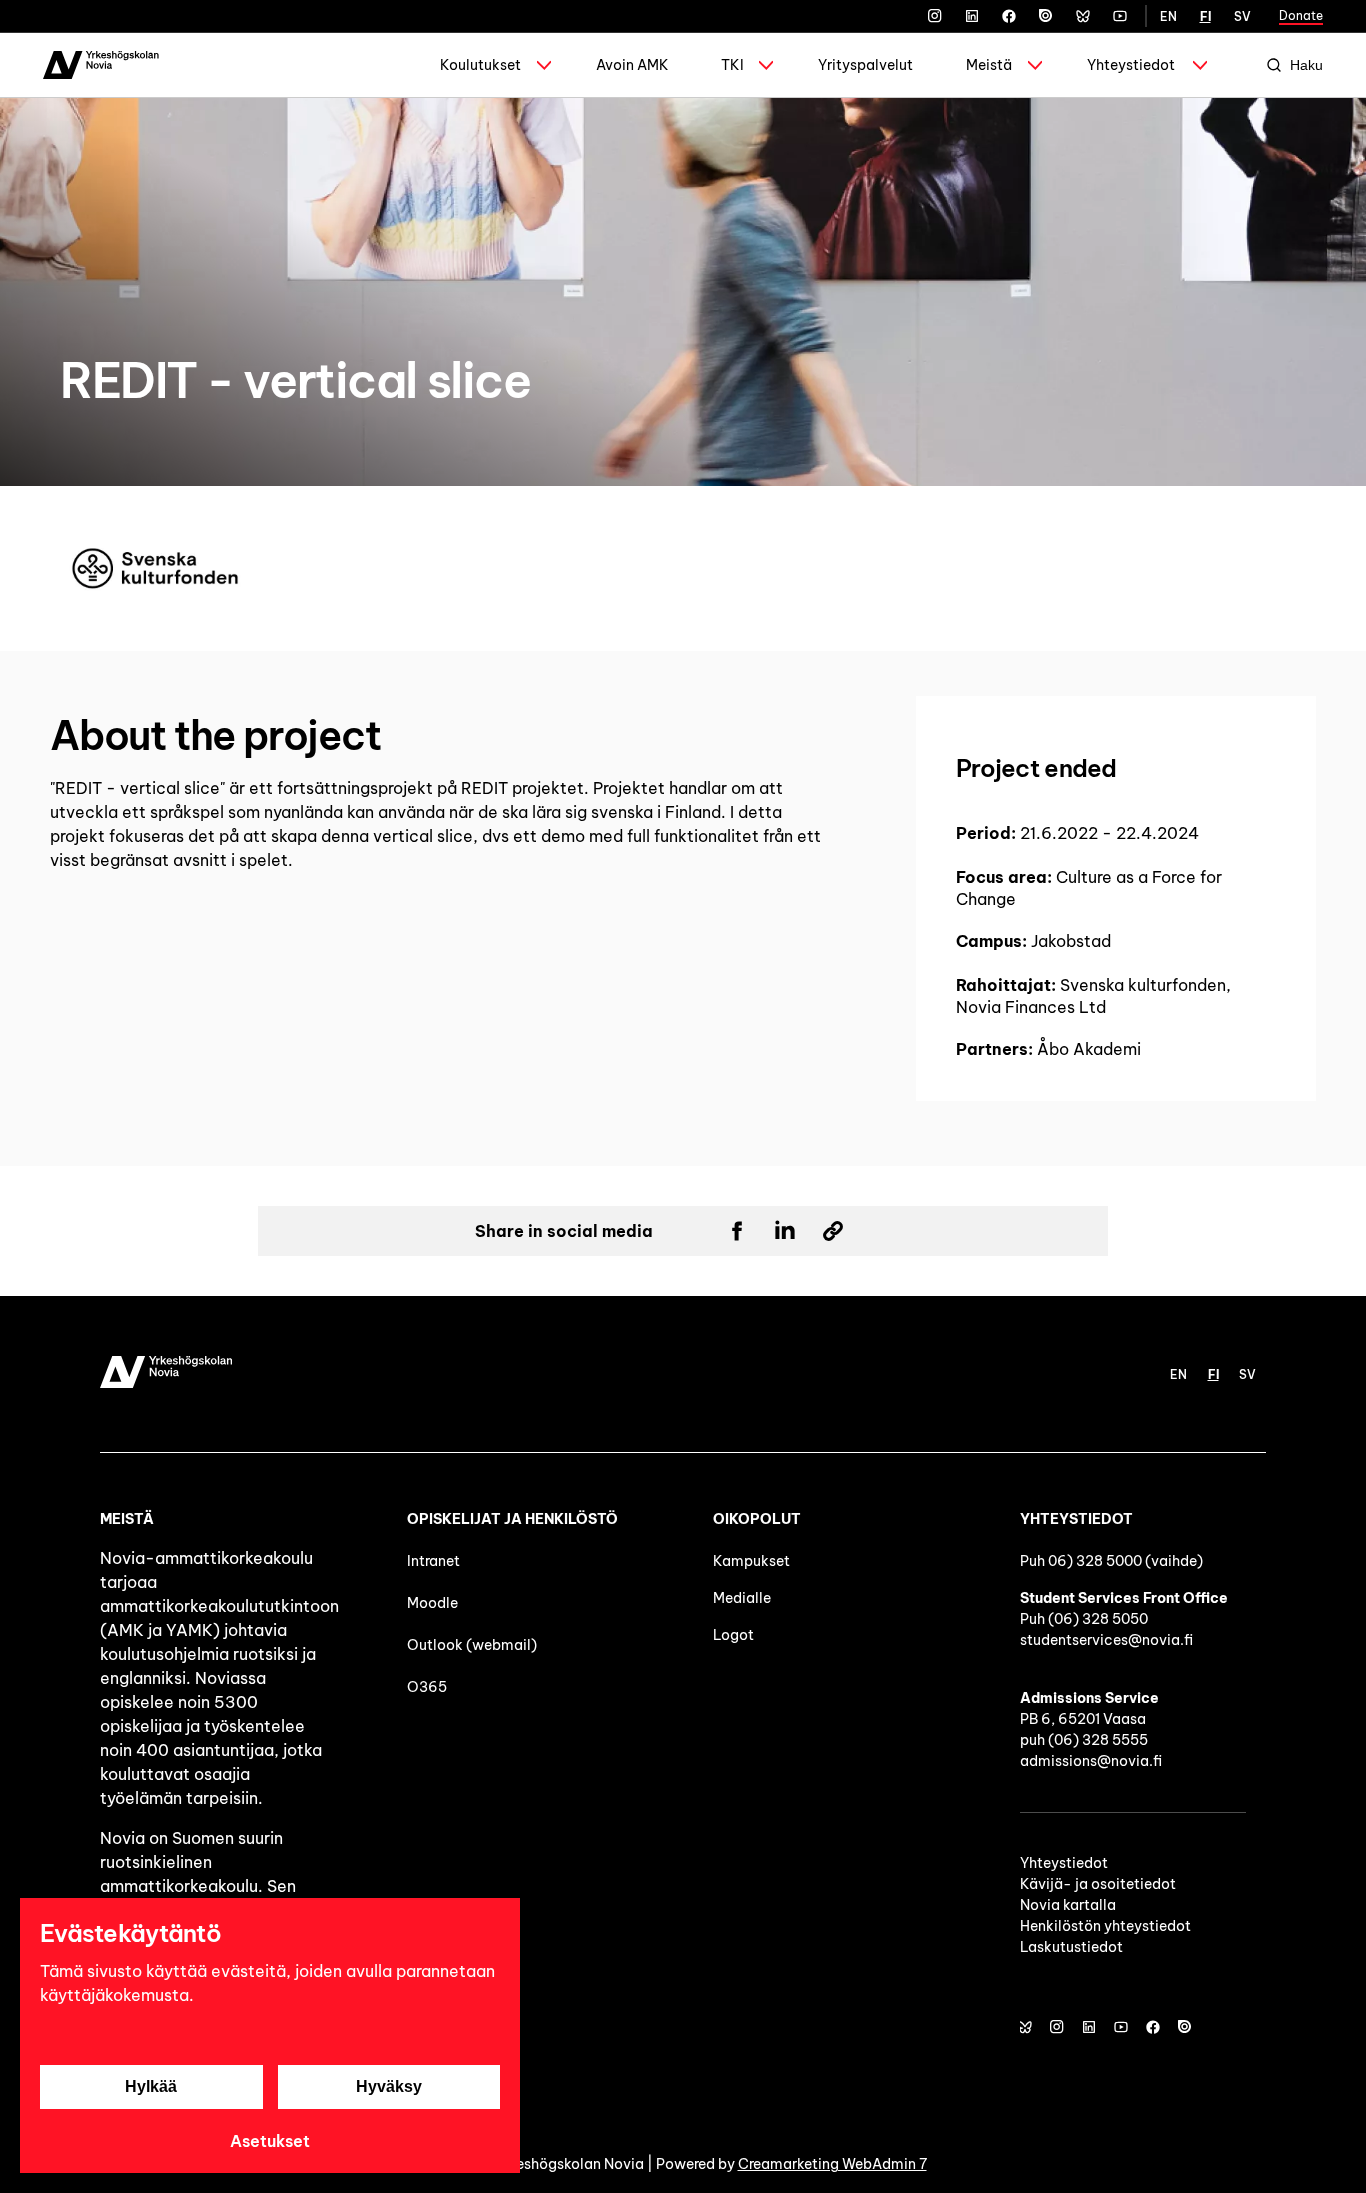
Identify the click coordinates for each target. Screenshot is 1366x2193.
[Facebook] (1009, 16)
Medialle (742, 1598)
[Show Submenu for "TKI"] (766, 65)
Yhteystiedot (1131, 65)
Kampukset (751, 1561)
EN (1168, 16)
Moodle (432, 1603)
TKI (732, 65)
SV (1242, 16)
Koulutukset (480, 65)
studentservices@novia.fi (1106, 1640)
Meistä (989, 65)
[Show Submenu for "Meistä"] (1035, 65)
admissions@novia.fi (1091, 1761)
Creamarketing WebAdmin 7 (832, 2164)
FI (1205, 16)
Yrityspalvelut (865, 65)
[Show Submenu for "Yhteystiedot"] (1200, 65)
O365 (427, 1687)
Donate (1301, 15)
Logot (735, 1635)
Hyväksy (389, 2086)
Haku (1306, 65)
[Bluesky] (1083, 16)
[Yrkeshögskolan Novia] (101, 65)
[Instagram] (935, 16)
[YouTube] (1120, 16)
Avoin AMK (632, 65)
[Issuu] (1046, 16)
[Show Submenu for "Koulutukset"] (544, 65)
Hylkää (151, 2086)
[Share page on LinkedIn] (785, 1231)
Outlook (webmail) (472, 1645)
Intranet (433, 1561)
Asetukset (270, 2141)
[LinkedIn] (972, 16)
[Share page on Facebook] (737, 1231)
